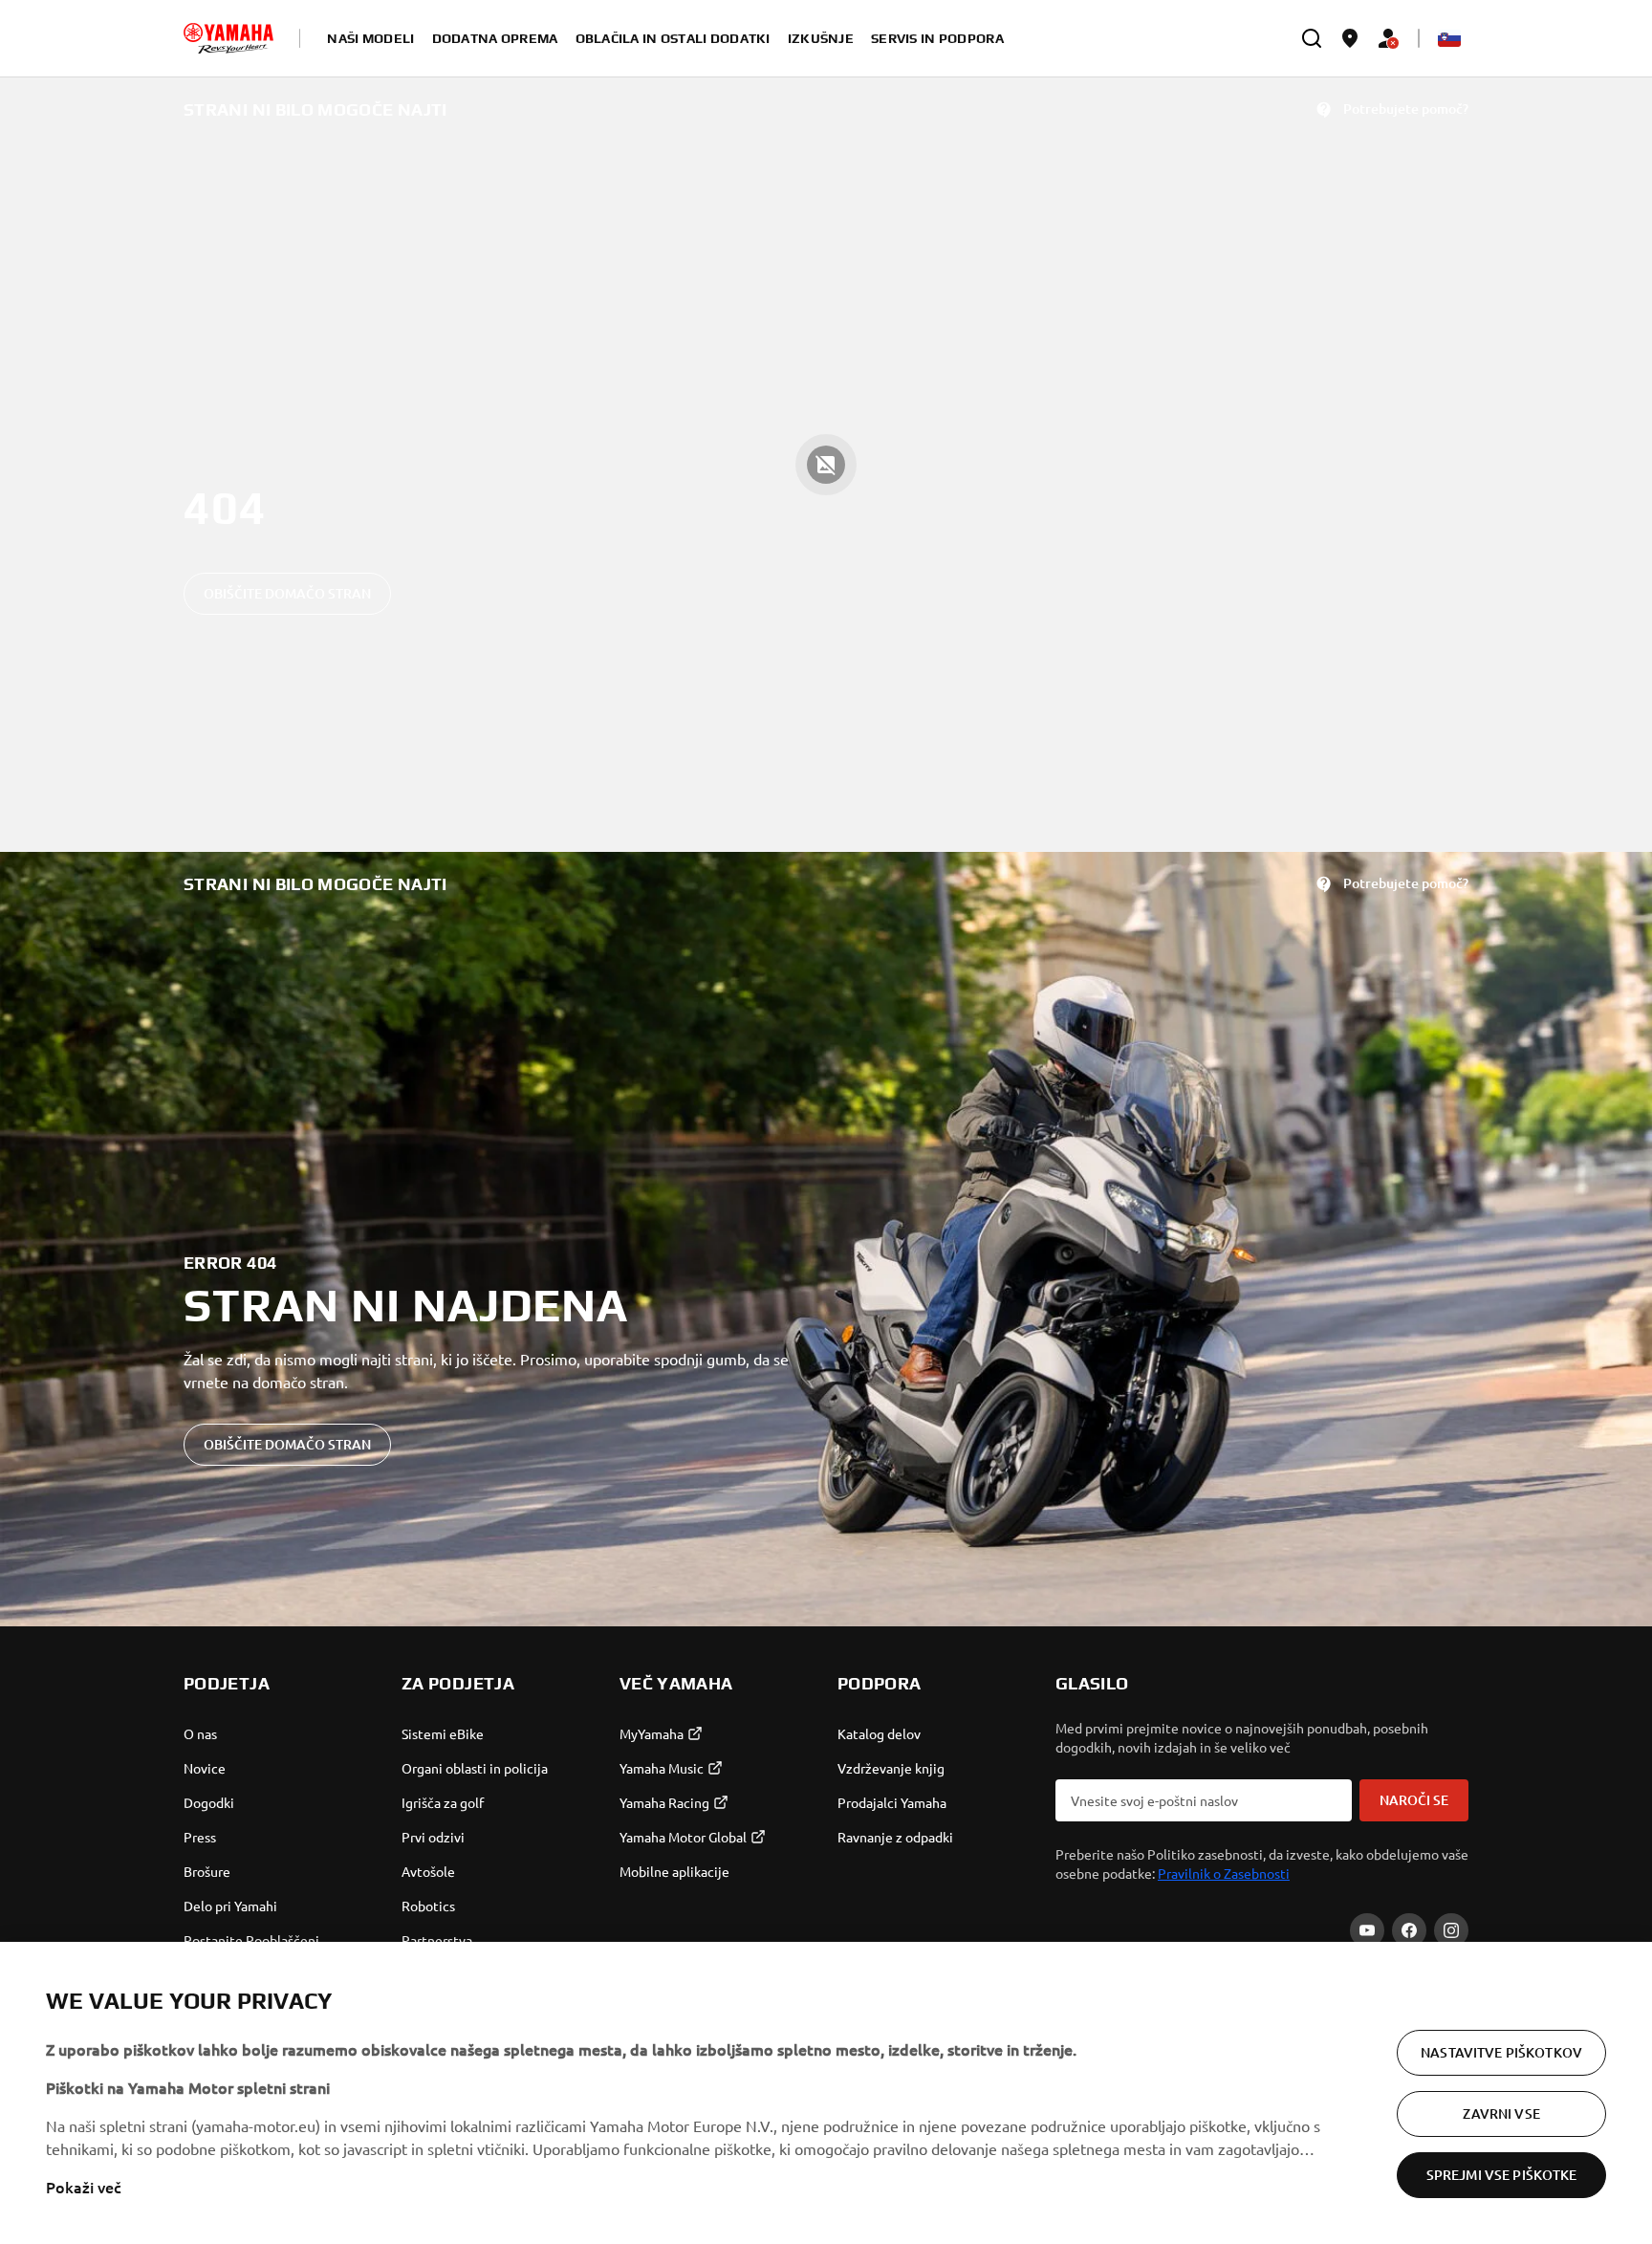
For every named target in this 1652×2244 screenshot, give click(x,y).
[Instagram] (1451, 1930)
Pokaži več (84, 2187)
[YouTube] (1367, 1930)
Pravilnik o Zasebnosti (1224, 1873)
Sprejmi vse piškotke (1502, 2175)
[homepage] (228, 38)
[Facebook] (1409, 1930)
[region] (826, 2093)
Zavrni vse (1501, 2113)
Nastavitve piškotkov (1501, 2052)
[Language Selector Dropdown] (1449, 38)
